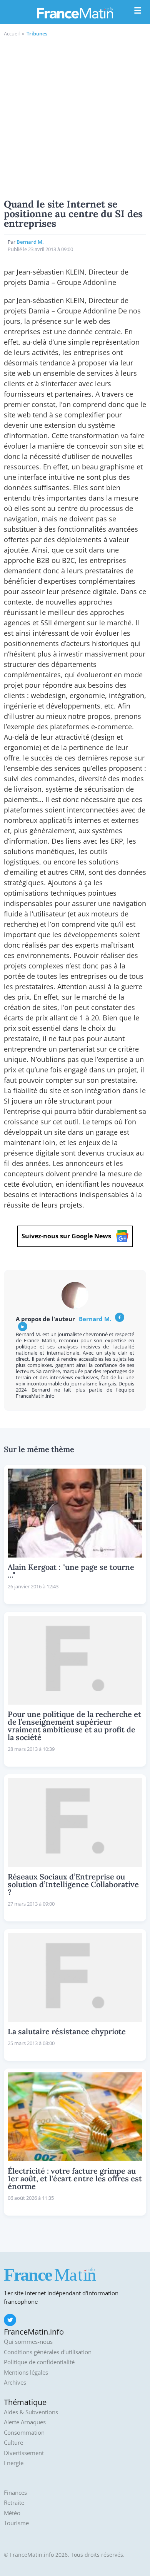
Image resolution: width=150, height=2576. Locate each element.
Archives (15, 2383)
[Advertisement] (75, 117)
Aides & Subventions (31, 2412)
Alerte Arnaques (25, 2422)
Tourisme (16, 2523)
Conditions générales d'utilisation (48, 2352)
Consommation (24, 2433)
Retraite (14, 2503)
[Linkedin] (23, 1327)
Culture (13, 2443)
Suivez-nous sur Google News (66, 1236)
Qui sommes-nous (28, 2342)
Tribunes (37, 33)
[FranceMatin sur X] (10, 2320)
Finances (15, 2493)
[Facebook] (120, 1317)
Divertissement (24, 2453)
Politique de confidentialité (39, 2362)
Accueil (12, 33)
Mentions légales (26, 2372)
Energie (14, 2463)
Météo (12, 2513)
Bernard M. (30, 242)
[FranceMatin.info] (75, 13)
